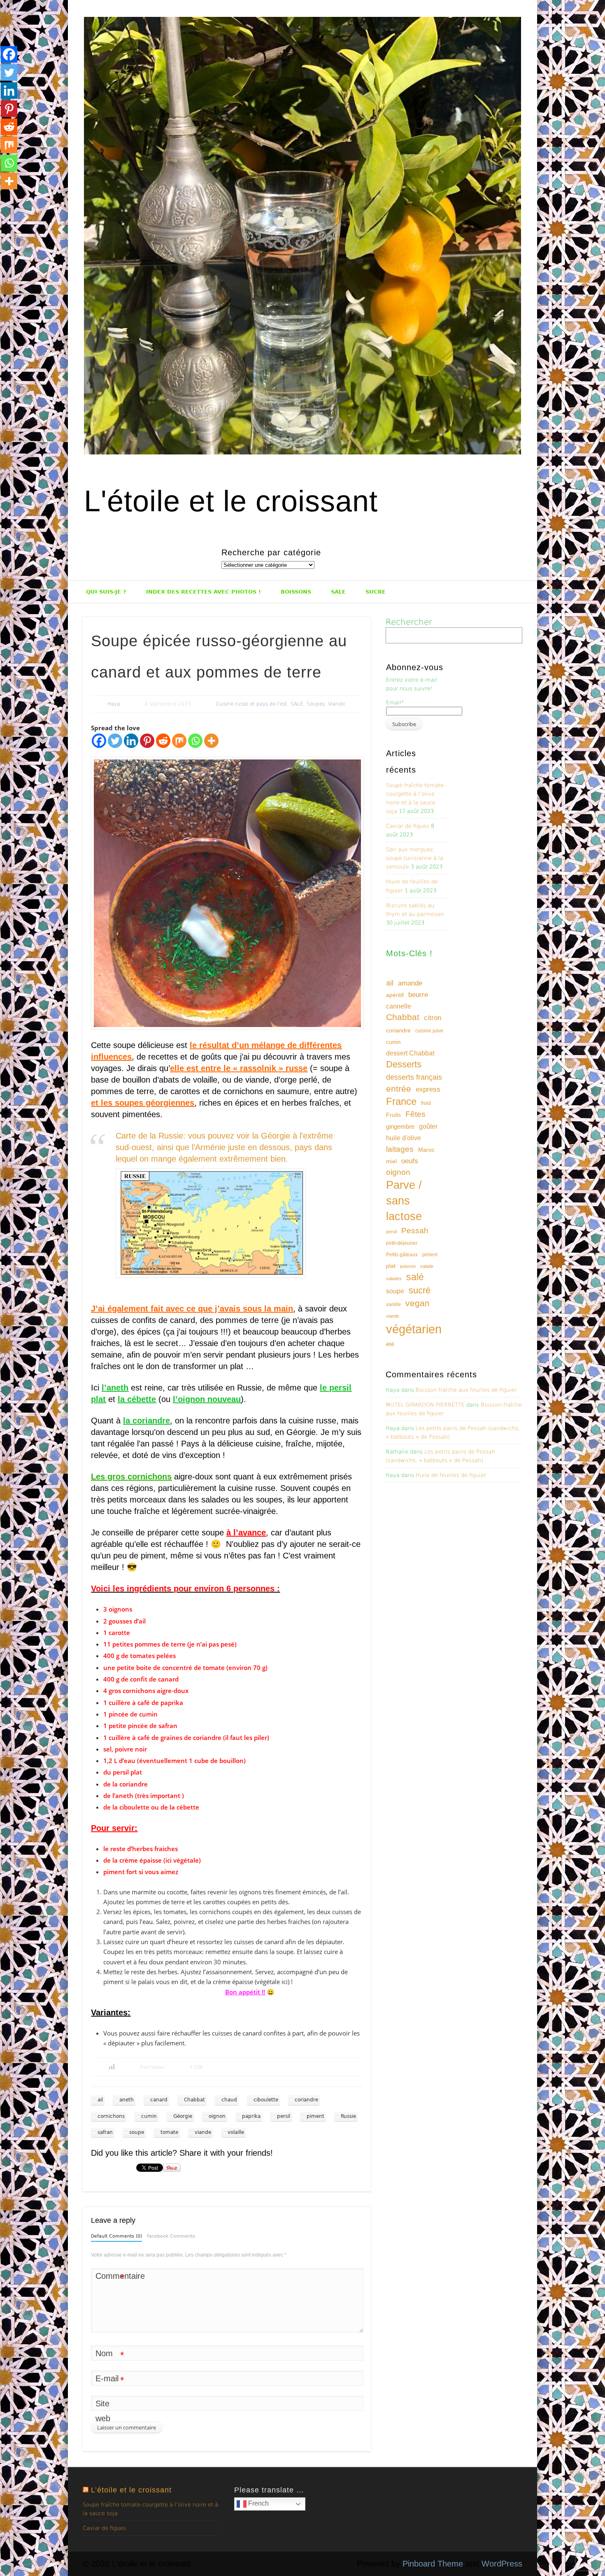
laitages (400, 1149)
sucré (420, 1290)
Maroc (426, 1150)
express (428, 1089)
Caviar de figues (408, 826)
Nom (110, 2355)
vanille (393, 1304)
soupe (137, 2132)
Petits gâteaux (402, 1255)
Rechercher (409, 622)
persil (284, 2116)
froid (426, 1103)
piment (315, 2116)
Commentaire (110, 2277)
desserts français (414, 1077)
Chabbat (194, 2100)
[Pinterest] (147, 741)
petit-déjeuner (402, 1243)
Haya (114, 704)
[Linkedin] (131, 741)
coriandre (306, 2100)
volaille (236, 2132)
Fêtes (415, 1114)
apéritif (395, 995)
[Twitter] (115, 741)
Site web (103, 2411)
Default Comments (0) (116, 2236)
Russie (348, 2116)
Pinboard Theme (433, 2564)
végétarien (414, 1329)
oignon (217, 2116)
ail (100, 2100)
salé (415, 1277)
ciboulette (266, 2100)
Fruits (393, 1115)
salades (394, 1279)
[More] (211, 741)
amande (410, 983)
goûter (428, 1126)
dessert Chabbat (410, 1053)
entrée (399, 1089)
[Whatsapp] (195, 741)
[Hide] (3, 198)
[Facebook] (99, 741)
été (390, 1344)
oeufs (410, 1161)
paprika (251, 2116)
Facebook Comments (171, 2236)
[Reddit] (163, 741)
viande (203, 2132)
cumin (149, 2116)
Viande (336, 704)
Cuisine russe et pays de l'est (251, 704)
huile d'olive (404, 1138)
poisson (408, 1266)
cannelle (399, 1006)
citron (433, 1018)
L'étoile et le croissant (231, 501)
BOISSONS (296, 592)
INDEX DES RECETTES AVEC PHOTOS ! (204, 592)
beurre (418, 995)
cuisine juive (429, 1031)
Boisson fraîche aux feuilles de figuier (466, 1390)
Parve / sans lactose (404, 1201)
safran (105, 2132)
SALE (338, 592)
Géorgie (183, 2116)
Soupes (316, 704)
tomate (169, 2132)
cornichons (111, 2116)
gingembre (400, 1126)
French (258, 2504)
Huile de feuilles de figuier (451, 1475)
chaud (229, 2100)
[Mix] (179, 741)
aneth (127, 2100)
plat (391, 1266)
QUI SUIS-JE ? (106, 592)
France (401, 1101)
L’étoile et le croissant (131, 2490)
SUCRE (376, 592)
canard (159, 2100)
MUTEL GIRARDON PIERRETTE (425, 1405)
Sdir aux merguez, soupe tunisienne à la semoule (415, 858)
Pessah (415, 1231)
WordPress (502, 2564)
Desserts (404, 1064)
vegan (418, 1303)
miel (391, 1161)
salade (427, 1266)
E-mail (110, 2380)
